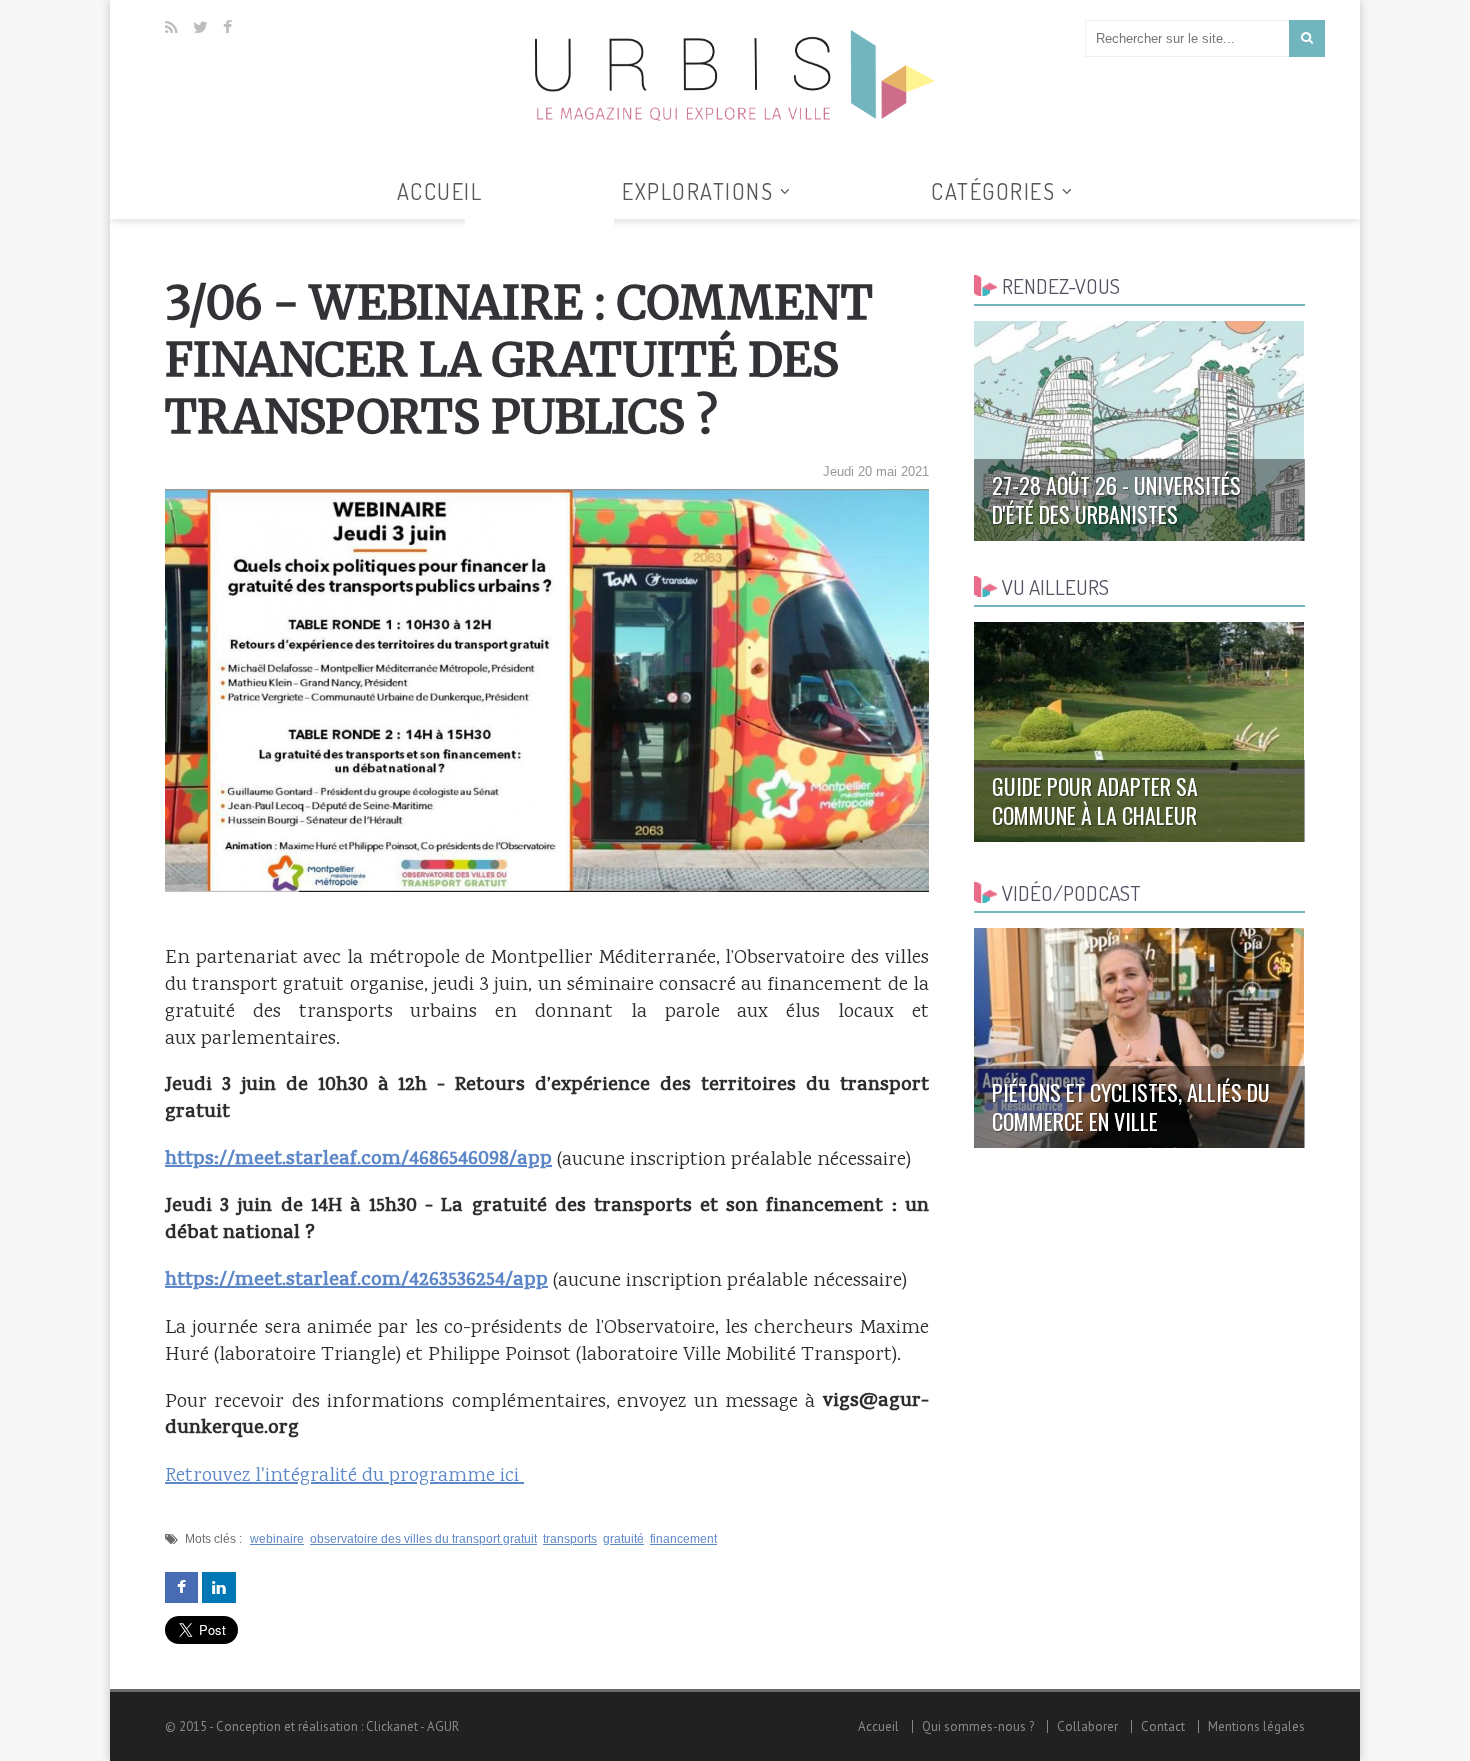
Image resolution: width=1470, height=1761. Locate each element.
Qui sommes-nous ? (978, 1726)
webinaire (277, 1539)
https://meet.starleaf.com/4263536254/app (356, 1281)
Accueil (440, 191)
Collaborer (1087, 1726)
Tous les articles (539, 231)
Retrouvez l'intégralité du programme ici (344, 1476)
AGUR (443, 1726)
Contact (1163, 1726)
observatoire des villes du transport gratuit (423, 1539)
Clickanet (392, 1726)
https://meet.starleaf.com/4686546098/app (358, 1160)
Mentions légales (1256, 1726)
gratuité (623, 1539)
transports (570, 1539)
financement (683, 1539)
